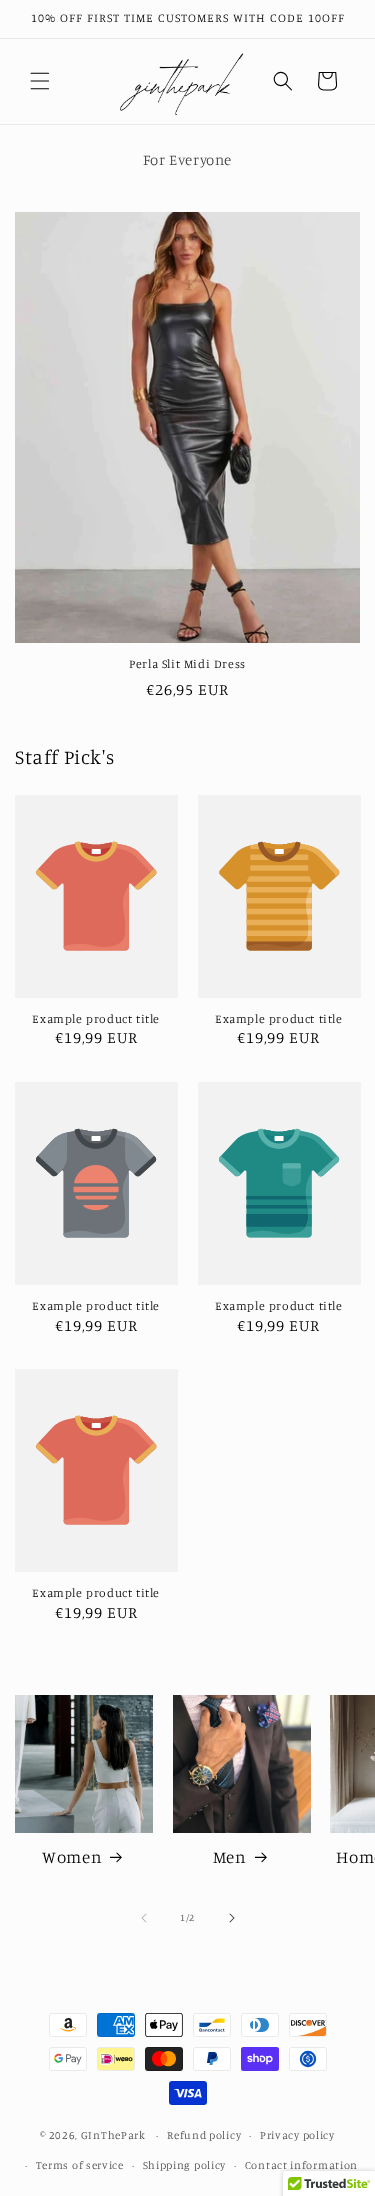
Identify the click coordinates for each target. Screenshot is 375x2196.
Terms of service (80, 2165)
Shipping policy (185, 2165)
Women (72, 1856)
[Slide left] (144, 1918)
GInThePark (113, 2135)
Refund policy (204, 2135)
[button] (40, 81)
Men (230, 1856)
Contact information (301, 2165)
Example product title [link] (96, 1018)
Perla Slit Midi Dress (187, 663)
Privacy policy (297, 2135)
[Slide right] (232, 1918)
